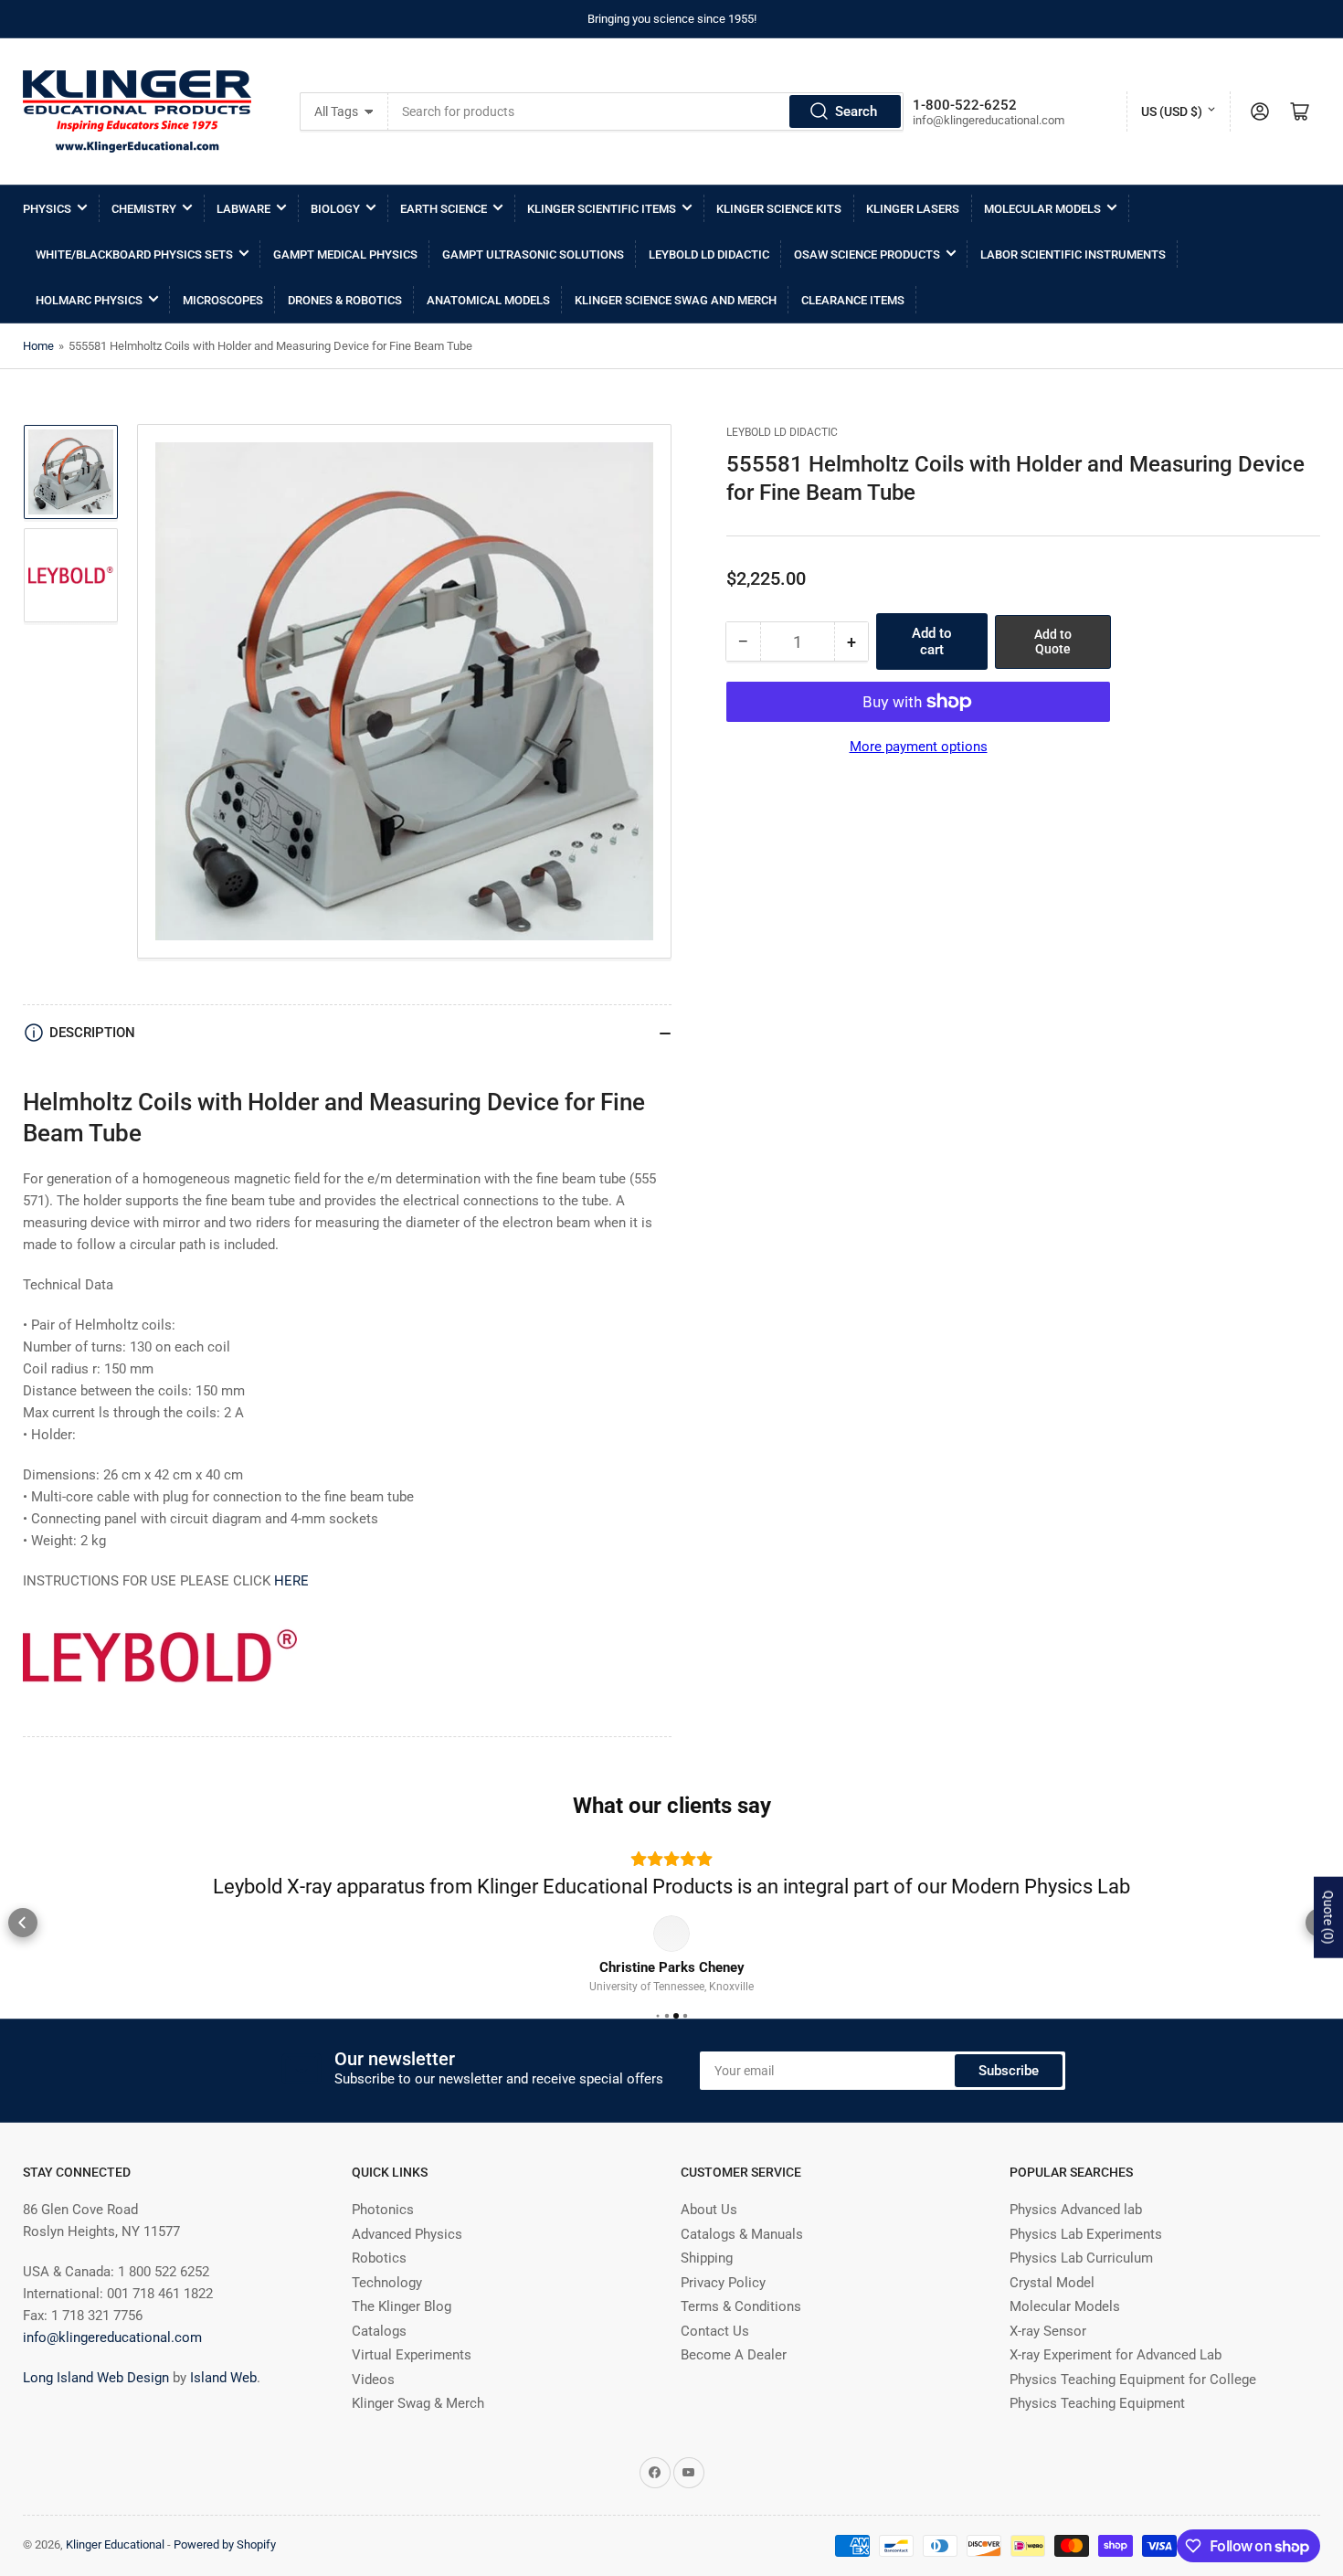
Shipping (707, 2286)
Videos (373, 2408)
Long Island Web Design (96, 2406)
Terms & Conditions (741, 2335)
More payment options (919, 747)
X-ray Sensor (1048, 2359)
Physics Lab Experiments (1086, 2263)
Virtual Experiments (412, 2383)
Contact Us (715, 2359)
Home (38, 346)
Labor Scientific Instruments (1073, 254)
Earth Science (444, 209)
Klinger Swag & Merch (418, 2432)
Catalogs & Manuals (742, 2263)
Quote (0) (1328, 1918)
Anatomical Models (488, 300)
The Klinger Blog (402, 2335)
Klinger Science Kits (779, 209)
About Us (709, 2238)
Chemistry (144, 209)
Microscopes (223, 300)
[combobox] (645, 111)
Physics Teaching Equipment (1097, 2432)
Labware (243, 209)
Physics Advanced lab (1076, 2238)
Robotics (379, 2286)
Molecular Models (1042, 209)
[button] (23, 1936)
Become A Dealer (734, 2383)
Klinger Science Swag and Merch (676, 300)
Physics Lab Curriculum (1081, 2286)
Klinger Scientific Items (602, 209)
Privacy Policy (723, 2311)
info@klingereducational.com (112, 2366)
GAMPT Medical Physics (345, 254)
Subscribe (1009, 2099)
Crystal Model (1052, 2311)
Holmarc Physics (89, 300)
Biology (335, 209)
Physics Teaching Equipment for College (1133, 2408)
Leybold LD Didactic (709, 254)
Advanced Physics (407, 2263)
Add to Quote (1053, 642)
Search (856, 111)
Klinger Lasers (913, 209)
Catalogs (379, 2359)
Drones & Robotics (345, 300)
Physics (47, 209)
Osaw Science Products (867, 254)
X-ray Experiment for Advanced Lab (1116, 2383)
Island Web (223, 2406)
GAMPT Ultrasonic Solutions (533, 254)
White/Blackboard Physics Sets (134, 254)
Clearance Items (853, 300)
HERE (291, 1581)
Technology (387, 2311)
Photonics (383, 2238)
